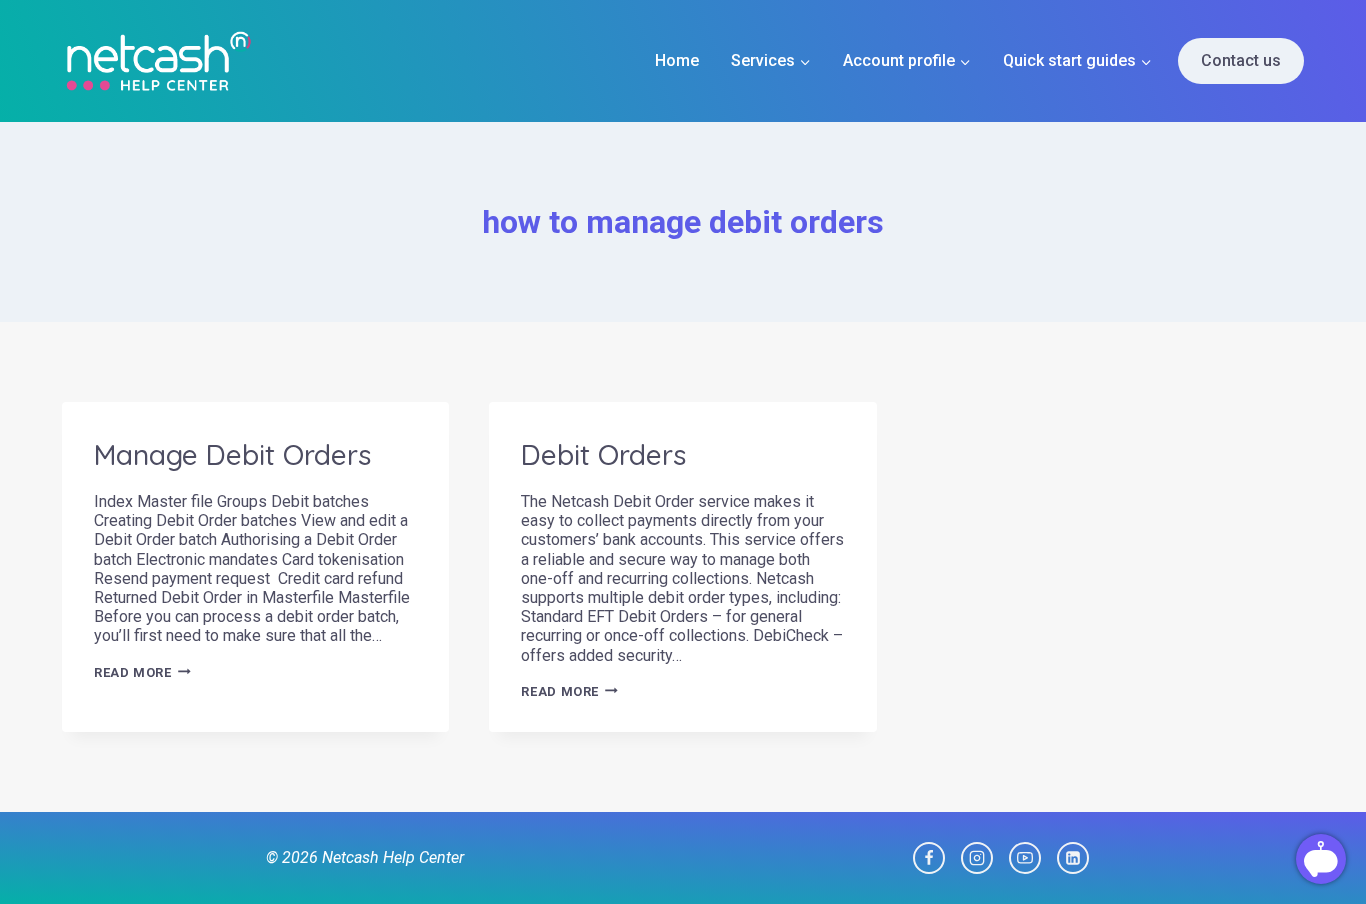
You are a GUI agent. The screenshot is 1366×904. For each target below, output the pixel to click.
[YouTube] (1025, 858)
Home (677, 60)
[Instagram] (977, 858)
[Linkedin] (1073, 858)
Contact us (1241, 60)
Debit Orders (603, 454)
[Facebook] (929, 858)
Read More (142, 672)
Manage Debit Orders (232, 454)
